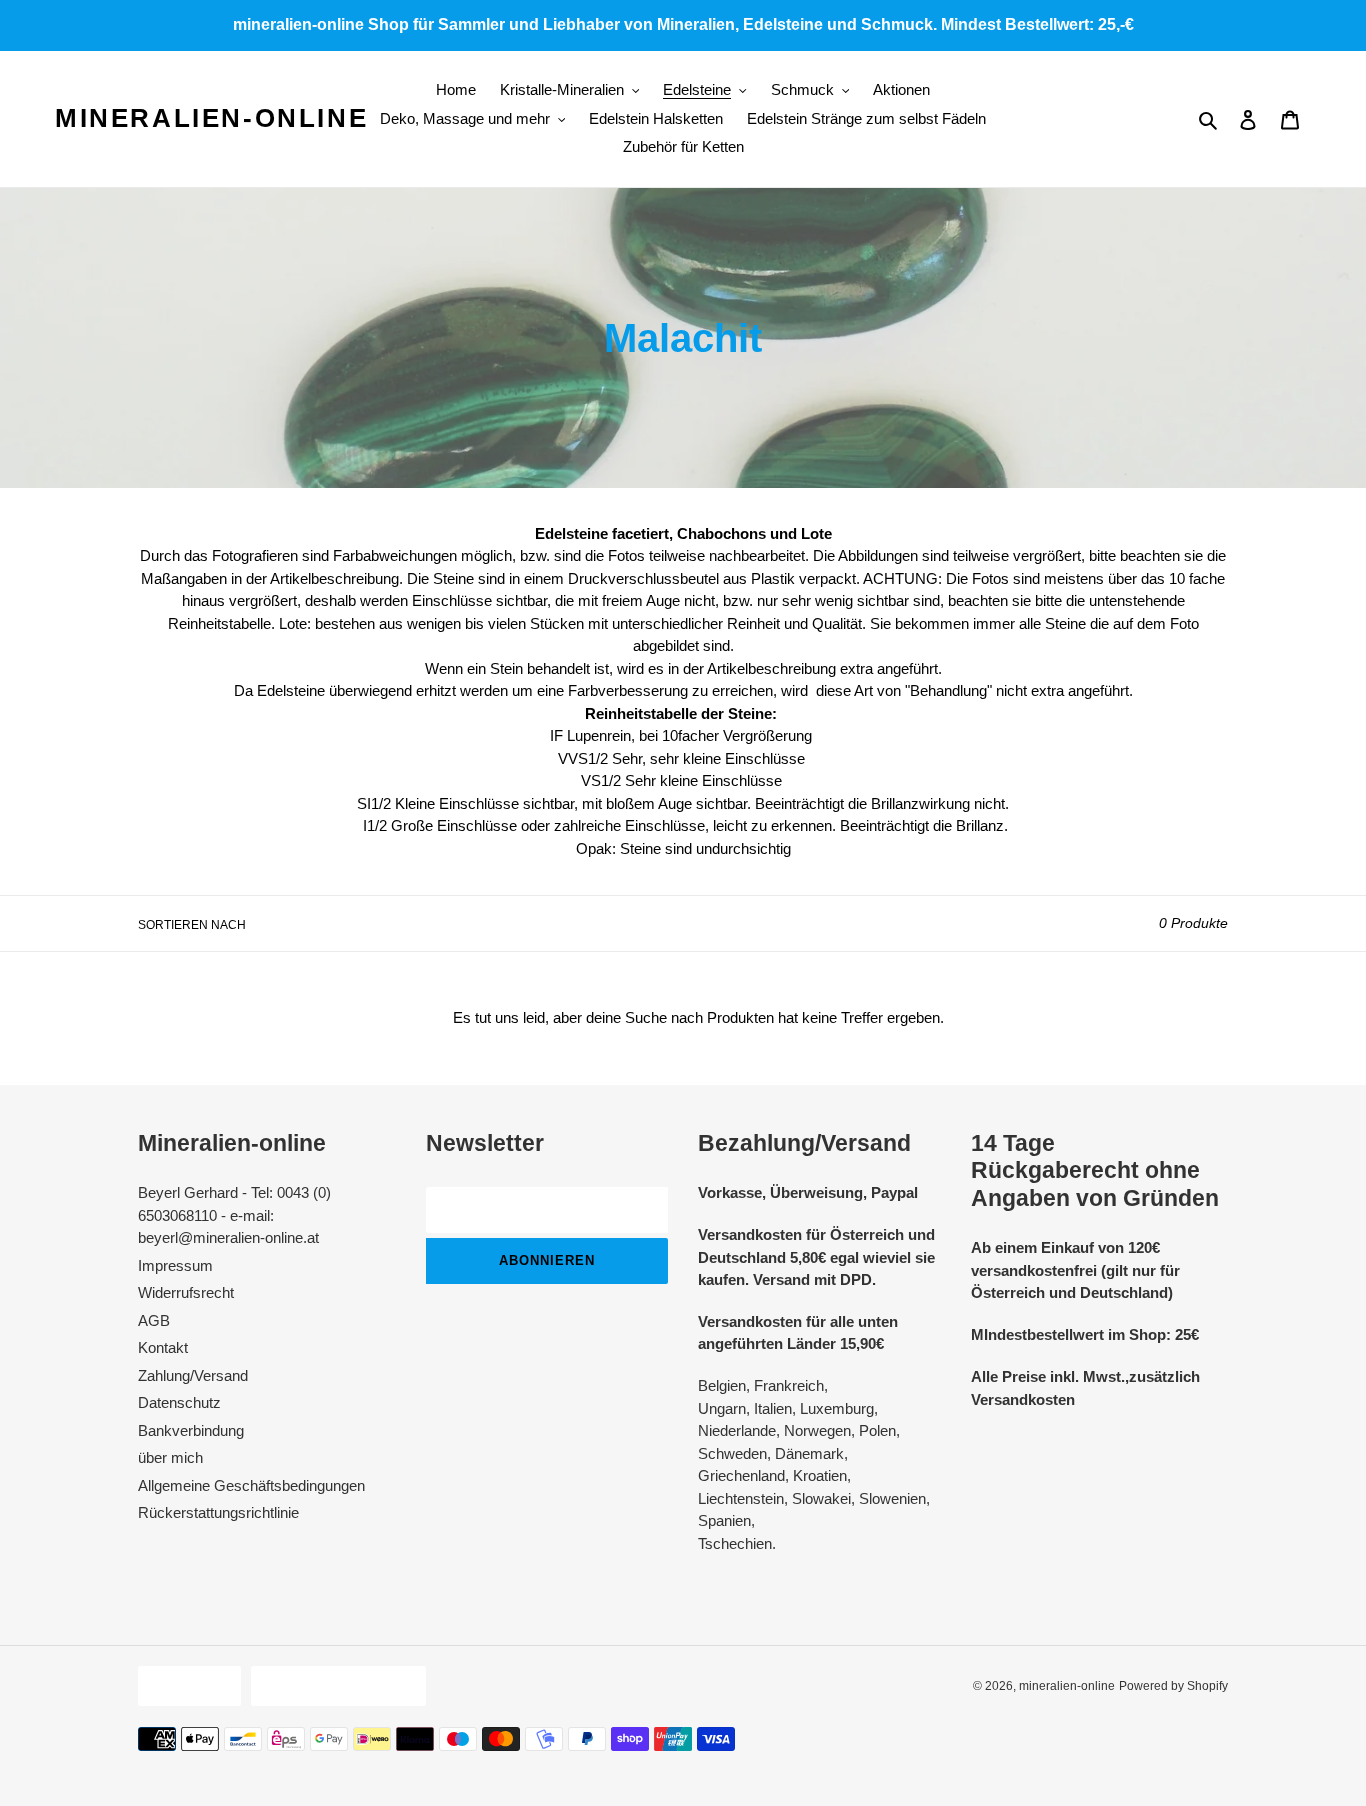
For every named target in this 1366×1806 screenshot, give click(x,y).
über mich (170, 1457)
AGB (154, 1320)
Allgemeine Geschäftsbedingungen (251, 1485)
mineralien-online (211, 118)
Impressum (175, 1265)
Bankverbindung (191, 1430)
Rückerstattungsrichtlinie (218, 1512)
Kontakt (163, 1347)
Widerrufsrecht (186, 1292)
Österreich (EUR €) (333, 1685)
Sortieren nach (192, 925)
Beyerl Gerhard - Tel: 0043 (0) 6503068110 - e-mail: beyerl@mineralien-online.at (234, 1215)
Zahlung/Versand (193, 1375)
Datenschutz (179, 1402)
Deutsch (184, 1685)
